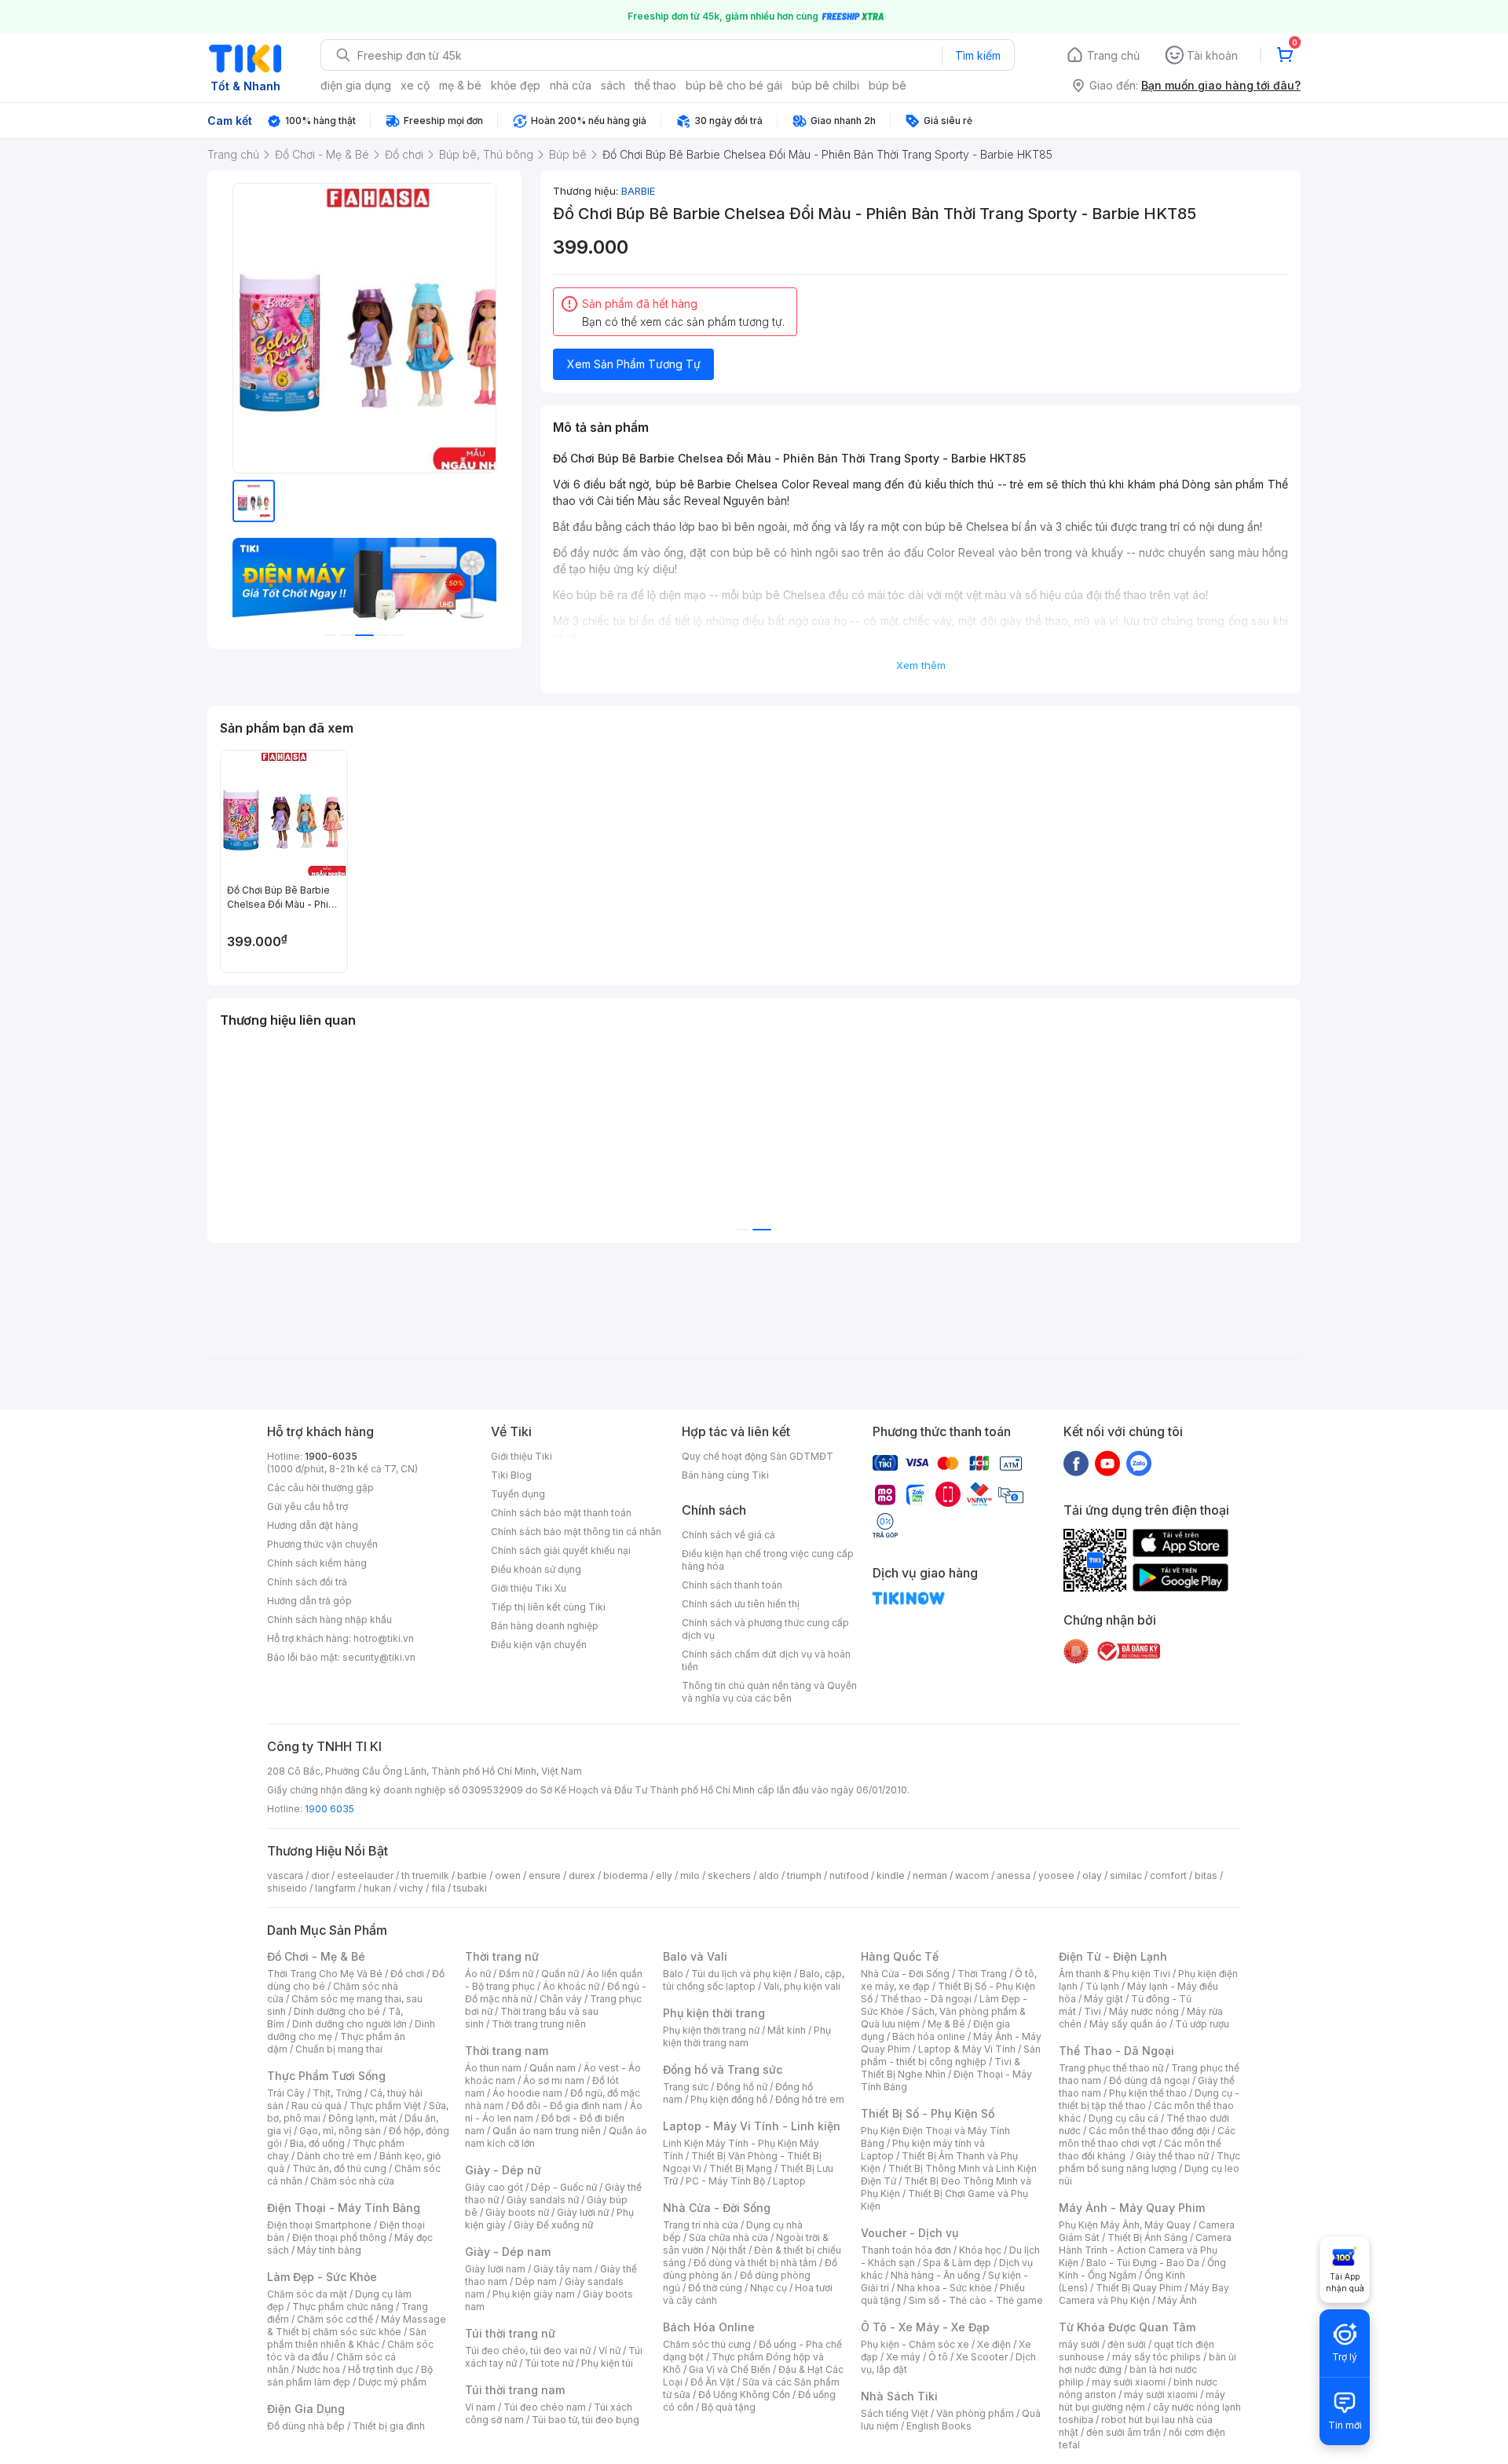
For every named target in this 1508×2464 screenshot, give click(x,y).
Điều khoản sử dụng (536, 1569)
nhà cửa (571, 85)
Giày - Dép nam (508, 2252)
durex (582, 1875)
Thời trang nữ (502, 1956)
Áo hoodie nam (527, 2093)
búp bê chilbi (825, 85)
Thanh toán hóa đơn (906, 2250)
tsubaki (470, 1888)
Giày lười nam (495, 2269)
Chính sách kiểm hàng (317, 1563)
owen (508, 1875)
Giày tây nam (563, 2269)
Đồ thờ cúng (715, 2288)
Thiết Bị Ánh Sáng (1147, 2237)
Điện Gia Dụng (306, 2409)
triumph (804, 1875)
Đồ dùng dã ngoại (1149, 2080)
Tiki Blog (511, 1475)
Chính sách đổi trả (307, 1582)
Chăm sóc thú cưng (707, 2344)
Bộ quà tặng (728, 2407)
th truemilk (425, 1875)
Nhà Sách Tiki (899, 2396)
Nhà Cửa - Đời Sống (717, 2208)
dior (320, 1875)
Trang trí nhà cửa (701, 2225)
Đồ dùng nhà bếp (306, 2426)
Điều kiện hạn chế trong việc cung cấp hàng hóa (768, 1560)
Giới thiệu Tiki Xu (529, 1588)
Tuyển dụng (518, 1494)
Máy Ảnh (1177, 2300)
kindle (891, 1875)
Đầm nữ (516, 1974)
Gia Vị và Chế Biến (730, 2369)
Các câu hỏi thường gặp (320, 1488)
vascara (285, 1875)
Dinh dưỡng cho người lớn (350, 2024)
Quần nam (553, 2068)
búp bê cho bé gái (734, 85)
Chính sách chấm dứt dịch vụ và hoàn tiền (766, 1660)
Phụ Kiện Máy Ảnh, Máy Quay (1125, 2225)
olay (1092, 1875)
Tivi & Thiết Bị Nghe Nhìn (941, 2068)
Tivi (1093, 2011)
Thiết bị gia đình (389, 2426)
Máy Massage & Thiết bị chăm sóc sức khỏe (357, 2325)
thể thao (655, 85)
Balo (673, 1974)
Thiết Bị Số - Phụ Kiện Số (928, 2113)
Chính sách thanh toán (732, 1585)
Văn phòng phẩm (975, 2413)
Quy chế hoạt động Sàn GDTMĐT (758, 1456)
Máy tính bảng (329, 2250)
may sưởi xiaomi (1129, 2382)
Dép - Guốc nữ (564, 2187)
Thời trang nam (507, 2051)
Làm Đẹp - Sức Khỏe (322, 2277)
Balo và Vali (695, 1956)
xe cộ (415, 85)
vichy (411, 1888)
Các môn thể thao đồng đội (1149, 2131)
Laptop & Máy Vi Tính (967, 2049)
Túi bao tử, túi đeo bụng (586, 2420)
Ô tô (938, 2357)
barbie (472, 1875)
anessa (1014, 1875)
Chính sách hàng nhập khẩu (329, 1620)
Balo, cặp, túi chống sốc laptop (754, 1980)
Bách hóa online (929, 2036)
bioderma (626, 1875)
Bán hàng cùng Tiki (725, 1475)
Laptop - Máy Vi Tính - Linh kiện (752, 2126)
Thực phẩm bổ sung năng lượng (1149, 2162)
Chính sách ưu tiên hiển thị (741, 1604)
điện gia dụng (356, 85)
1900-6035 (331, 1456)
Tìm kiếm (978, 55)
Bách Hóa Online (709, 2327)
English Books (939, 2426)
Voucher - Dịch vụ (910, 2233)
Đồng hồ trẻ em (810, 2099)
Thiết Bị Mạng (741, 2168)
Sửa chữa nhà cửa (728, 2237)
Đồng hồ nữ (742, 2087)
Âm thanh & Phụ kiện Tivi (1115, 1974)
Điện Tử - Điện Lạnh (1113, 1956)
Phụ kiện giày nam (534, 2294)
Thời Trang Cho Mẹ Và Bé (325, 1974)
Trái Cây (286, 2093)
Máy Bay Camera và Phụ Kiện (1144, 2294)
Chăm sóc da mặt (307, 2294)
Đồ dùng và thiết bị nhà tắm (755, 2263)
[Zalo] (1139, 1463)
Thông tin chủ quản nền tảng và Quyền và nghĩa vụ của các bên (769, 1692)
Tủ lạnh (1102, 1986)
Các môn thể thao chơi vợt (1147, 2137)
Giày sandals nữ (543, 2200)
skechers (729, 1875)
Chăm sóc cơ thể (335, 2319)
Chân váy (561, 1999)
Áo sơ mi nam (554, 2080)
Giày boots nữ (517, 2212)
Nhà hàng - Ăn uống (935, 2275)
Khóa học (980, 2250)
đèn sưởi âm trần (1124, 2432)
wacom (972, 1875)
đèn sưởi (1127, 2344)
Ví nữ (609, 2351)
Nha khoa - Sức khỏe (944, 2288)
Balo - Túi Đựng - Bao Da (1143, 2263)
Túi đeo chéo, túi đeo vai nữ (528, 2351)
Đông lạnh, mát (362, 2118)
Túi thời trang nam (515, 2390)
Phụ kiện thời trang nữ (711, 2030)
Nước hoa (318, 2369)
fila (438, 1888)
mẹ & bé (460, 85)
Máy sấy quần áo (1128, 2024)
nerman (930, 1875)
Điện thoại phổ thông (339, 2237)
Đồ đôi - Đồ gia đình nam (567, 2106)
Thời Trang (982, 1974)
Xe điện (994, 2344)
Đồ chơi (407, 1974)
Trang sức (686, 2087)
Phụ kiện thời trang (714, 2013)
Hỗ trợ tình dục (381, 2369)
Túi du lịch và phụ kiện (741, 1974)
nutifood (849, 1875)
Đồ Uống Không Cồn (744, 2395)
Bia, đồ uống (317, 2143)
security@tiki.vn (379, 1657)
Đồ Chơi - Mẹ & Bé (316, 1956)
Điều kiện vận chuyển (539, 1645)
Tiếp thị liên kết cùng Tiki (548, 1607)
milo (690, 1875)
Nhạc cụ (769, 2288)
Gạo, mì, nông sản (340, 2131)
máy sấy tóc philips (1157, 2357)
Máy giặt (1104, 1999)
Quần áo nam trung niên (547, 2131)
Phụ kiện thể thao (1148, 2093)
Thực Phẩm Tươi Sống (326, 2076)
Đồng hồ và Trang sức (723, 2069)
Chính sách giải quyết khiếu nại (561, 1550)
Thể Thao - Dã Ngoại (1116, 2051)
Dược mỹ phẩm (392, 2382)
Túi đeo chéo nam (545, 2407)
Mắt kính (787, 2030)
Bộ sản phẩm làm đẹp (350, 2376)
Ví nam (480, 2407)
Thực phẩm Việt (385, 2106)
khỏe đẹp (516, 85)
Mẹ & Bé (946, 2024)
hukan (377, 1888)
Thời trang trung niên (539, 2024)
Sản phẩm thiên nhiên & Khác (347, 2338)
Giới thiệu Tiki (522, 1456)
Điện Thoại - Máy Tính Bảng (344, 2208)
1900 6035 (329, 1809)
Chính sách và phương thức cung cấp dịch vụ (765, 1629)
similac (1126, 1875)
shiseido (287, 1888)
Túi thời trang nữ (510, 2333)
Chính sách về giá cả (728, 1535)
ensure (545, 1875)
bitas (1206, 1875)
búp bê (888, 85)
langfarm (335, 1888)
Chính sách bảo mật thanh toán (561, 1513)
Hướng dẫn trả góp (309, 1601)
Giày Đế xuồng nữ (553, 2225)
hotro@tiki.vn (384, 1638)
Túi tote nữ (549, 2363)
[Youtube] (1107, 1463)
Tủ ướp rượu (1202, 2024)
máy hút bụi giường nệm (1142, 2401)
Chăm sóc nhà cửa (352, 2181)
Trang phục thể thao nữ (1111, 2068)
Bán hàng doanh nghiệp (545, 1626)
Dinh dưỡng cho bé (337, 2011)
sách (613, 85)
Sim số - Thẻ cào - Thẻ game (976, 2300)
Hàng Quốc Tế (900, 1956)
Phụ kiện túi (607, 2363)
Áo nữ (478, 1974)
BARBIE (638, 191)
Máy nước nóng (1144, 2011)
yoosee (1056, 1875)
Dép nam (536, 2281)
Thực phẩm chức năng (343, 2307)
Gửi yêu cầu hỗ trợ (307, 1506)
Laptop (789, 2181)
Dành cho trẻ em (334, 2156)
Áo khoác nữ (571, 1986)
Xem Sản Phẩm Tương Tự (634, 364)
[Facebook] (1076, 1463)
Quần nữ (560, 1974)
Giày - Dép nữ (503, 2170)
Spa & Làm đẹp (957, 2263)
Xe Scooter (982, 2357)
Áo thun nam (493, 2068)
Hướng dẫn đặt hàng (313, 1525)
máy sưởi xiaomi (1161, 2395)
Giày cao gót (494, 2187)
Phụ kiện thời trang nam (747, 2036)
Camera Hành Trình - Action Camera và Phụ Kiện (1145, 2250)
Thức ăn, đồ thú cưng (339, 2168)
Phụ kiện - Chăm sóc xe (915, 2344)
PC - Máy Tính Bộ (725, 2181)
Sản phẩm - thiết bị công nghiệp (951, 2055)
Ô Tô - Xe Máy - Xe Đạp (925, 2327)
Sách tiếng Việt (895, 2413)
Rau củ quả (317, 2106)
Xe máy (903, 2357)
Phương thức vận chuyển (322, 1544)
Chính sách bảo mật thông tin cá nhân (576, 1532)
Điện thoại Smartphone (319, 2225)
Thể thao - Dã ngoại (926, 1999)
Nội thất (729, 2250)
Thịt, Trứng (337, 2093)
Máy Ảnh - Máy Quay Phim (1132, 2208)
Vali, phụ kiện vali (802, 1986)
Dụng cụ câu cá (1124, 2118)
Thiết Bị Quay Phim (1139, 2288)
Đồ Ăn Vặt (712, 2382)
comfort (1168, 1875)
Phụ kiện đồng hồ (729, 2099)
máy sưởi (1079, 2344)
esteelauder (365, 1875)
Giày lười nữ (583, 2212)
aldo (769, 1875)
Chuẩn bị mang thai (339, 2049)
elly (664, 1875)
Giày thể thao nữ (1172, 2156)
